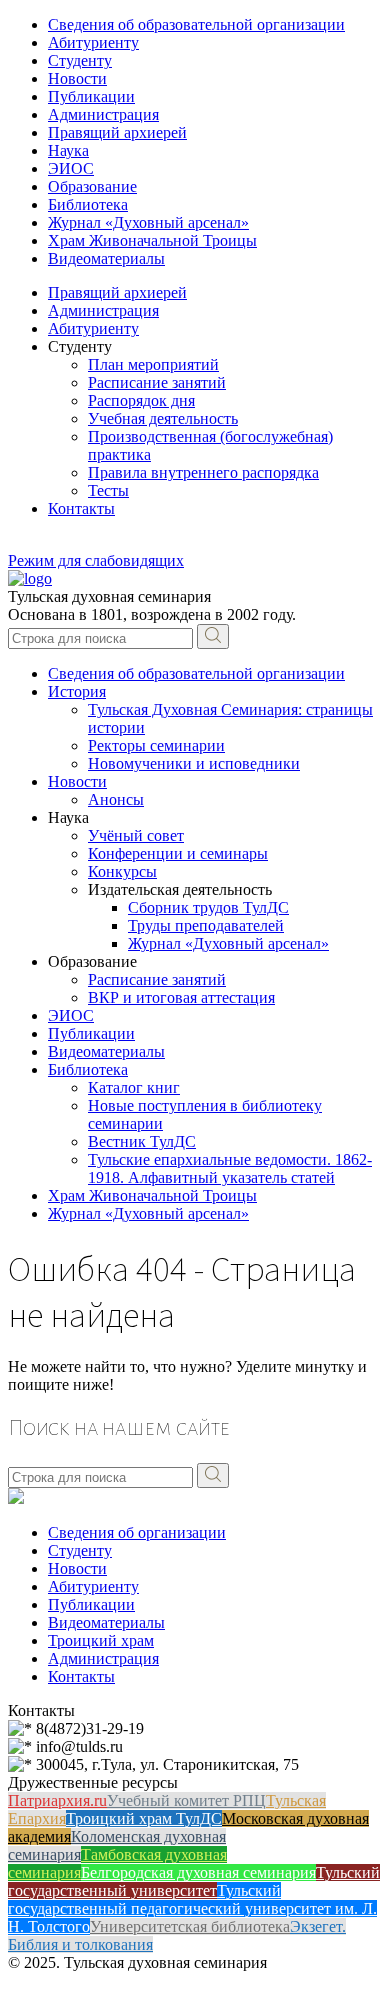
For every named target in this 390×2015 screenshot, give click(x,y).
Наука (68, 150)
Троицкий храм (101, 1640)
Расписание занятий (157, 382)
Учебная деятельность (163, 418)
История (77, 691)
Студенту (80, 60)
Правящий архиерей (117, 132)
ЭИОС (71, 168)
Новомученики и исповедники (194, 763)
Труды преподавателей (206, 925)
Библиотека (88, 204)
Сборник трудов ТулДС (208, 907)
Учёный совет (136, 835)
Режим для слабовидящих (96, 560)
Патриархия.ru (57, 1800)
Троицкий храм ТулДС (144, 1818)
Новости (77, 78)
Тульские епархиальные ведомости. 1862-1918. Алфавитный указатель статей (230, 1168)
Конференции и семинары (178, 853)
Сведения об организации (137, 1532)
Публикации (91, 96)
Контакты (81, 508)
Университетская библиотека (190, 1926)
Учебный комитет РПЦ (186, 1800)
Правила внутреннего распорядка (203, 472)
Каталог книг (134, 1087)
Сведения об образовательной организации (196, 24)
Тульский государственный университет (194, 1881)
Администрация (103, 114)
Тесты (108, 490)
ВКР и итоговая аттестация (181, 997)
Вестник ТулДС (142, 1141)
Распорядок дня (141, 400)
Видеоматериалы (106, 258)
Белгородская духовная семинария (198, 1872)
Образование (92, 186)
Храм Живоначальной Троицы (152, 240)
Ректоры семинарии (156, 745)
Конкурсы (122, 871)
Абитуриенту (93, 42)
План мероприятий (153, 364)
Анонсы (116, 799)
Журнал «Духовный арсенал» (148, 222)
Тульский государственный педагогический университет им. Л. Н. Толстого (192, 1908)
